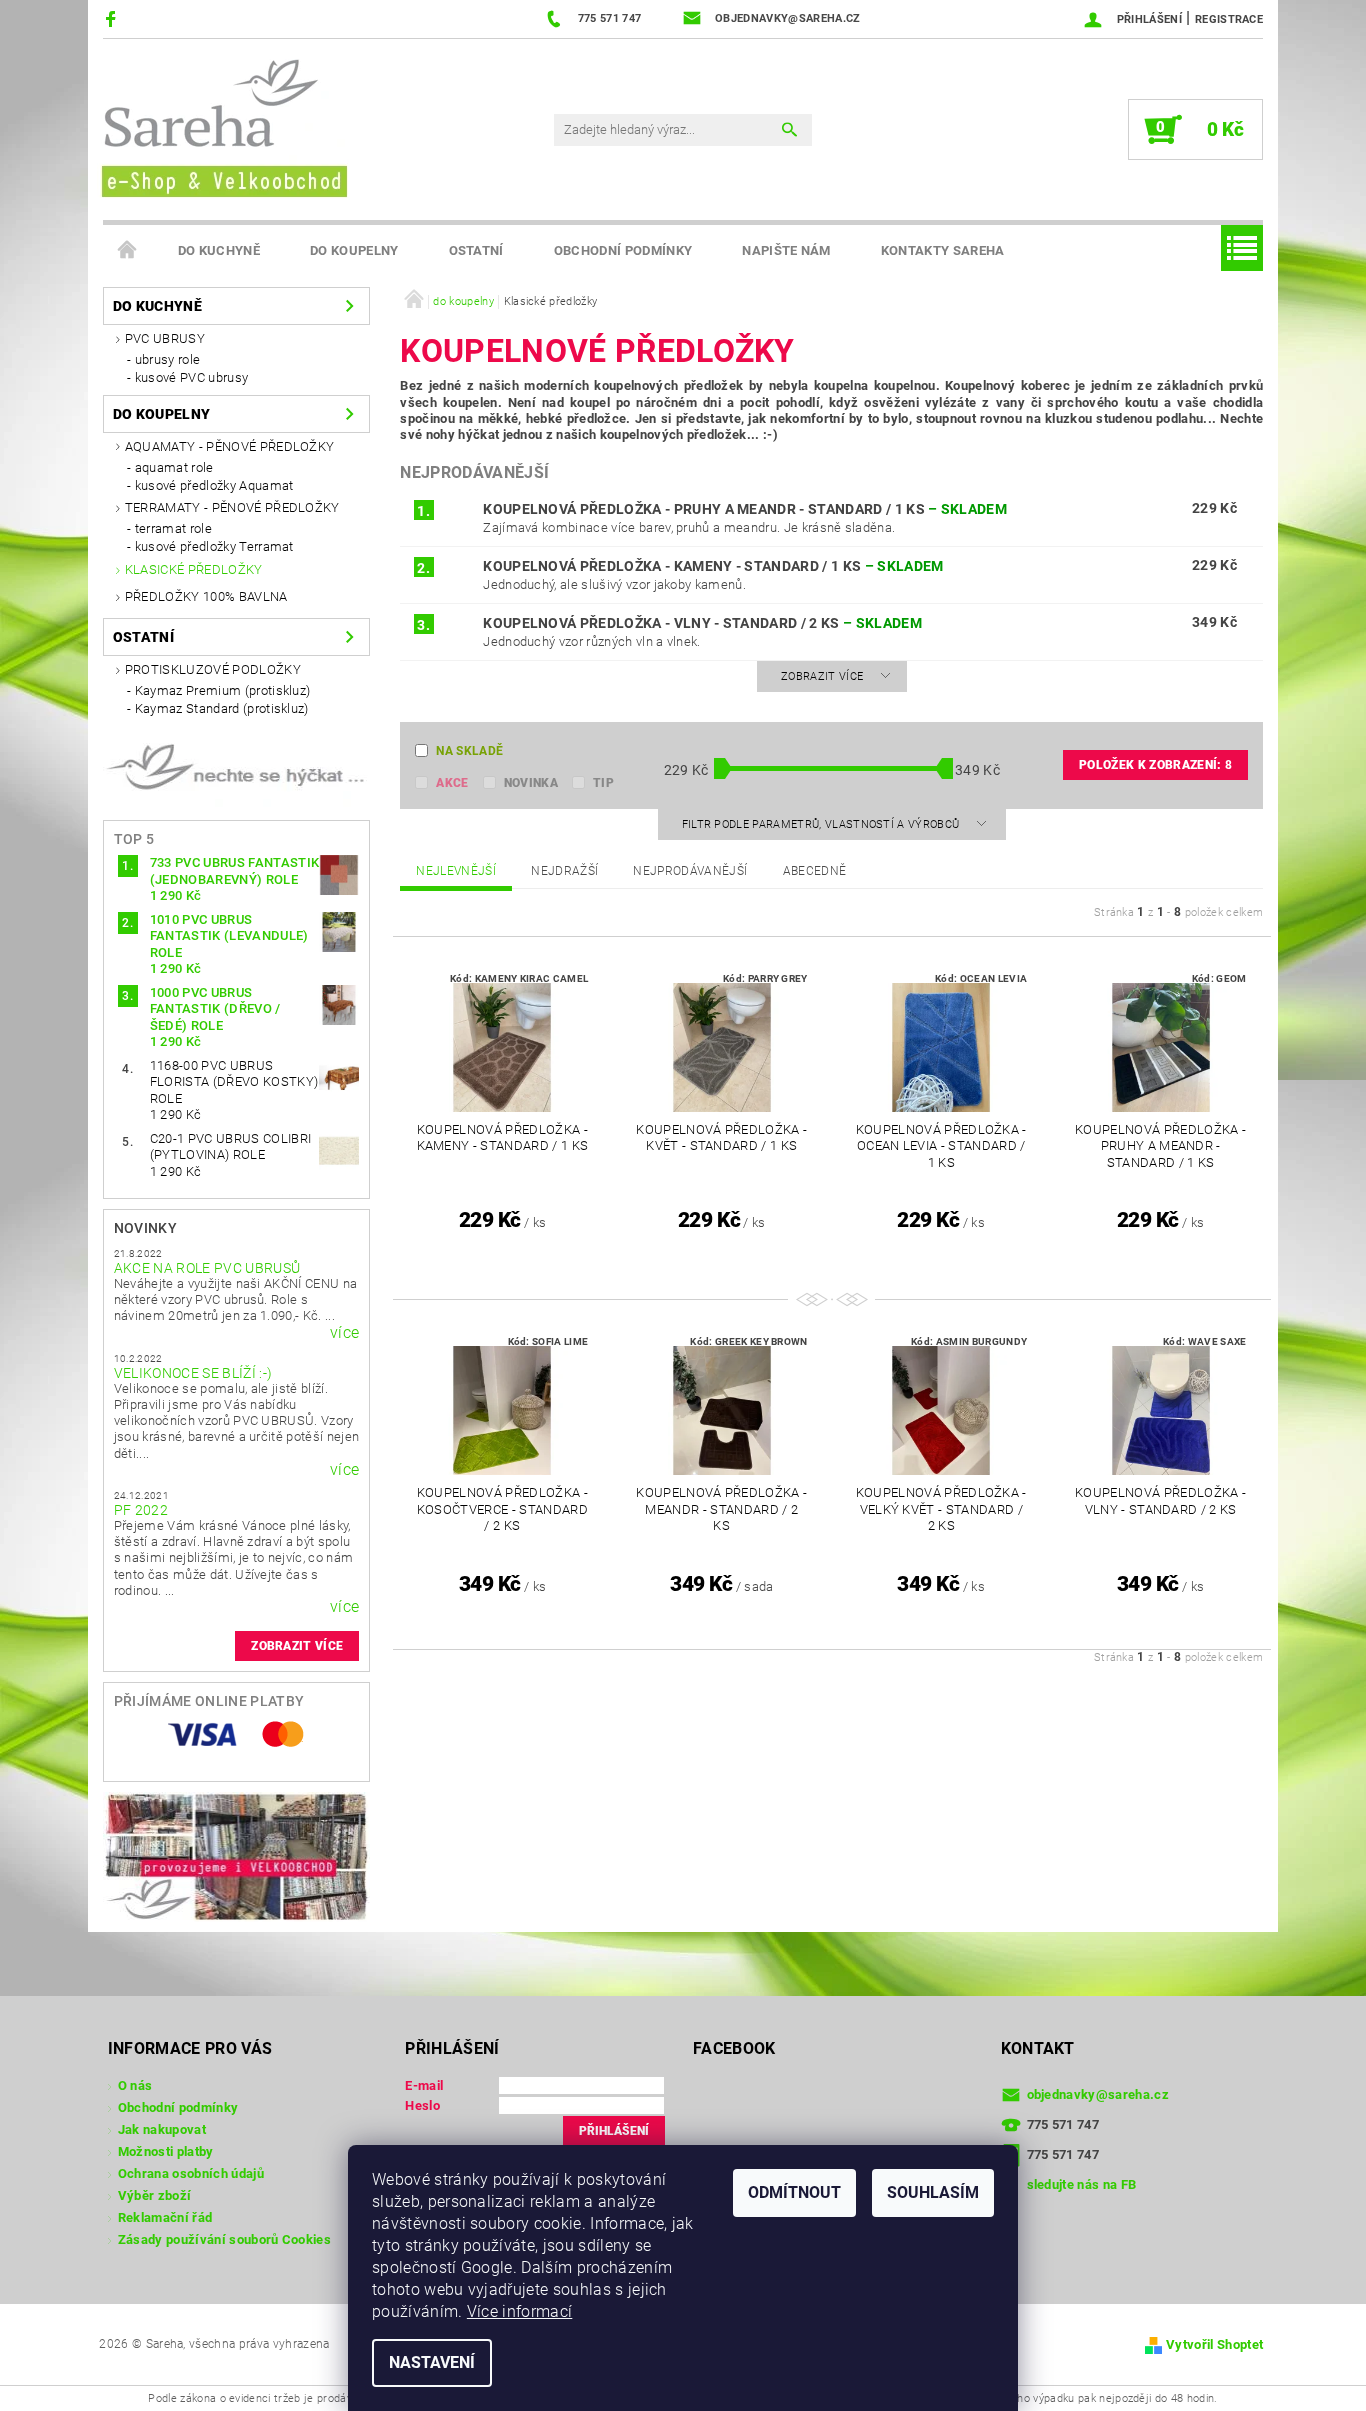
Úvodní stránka (128, 251)
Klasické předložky (194, 569)
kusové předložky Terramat (214, 546)
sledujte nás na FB (1082, 2184)
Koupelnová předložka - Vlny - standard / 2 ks (702, 623)
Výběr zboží (155, 2195)
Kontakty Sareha (943, 250)
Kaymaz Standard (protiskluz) (222, 708)
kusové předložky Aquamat (214, 485)
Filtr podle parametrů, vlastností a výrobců (822, 824)
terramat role (173, 528)
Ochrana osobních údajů (191, 2173)
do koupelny (354, 250)
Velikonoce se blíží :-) (193, 1373)
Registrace (1229, 19)
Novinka (531, 783)
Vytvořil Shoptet (1214, 2344)
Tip (603, 783)
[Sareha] (223, 125)
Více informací (519, 2311)
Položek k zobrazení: (1155, 765)
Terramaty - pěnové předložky (232, 507)
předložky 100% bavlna (206, 596)
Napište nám (786, 250)
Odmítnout (794, 2192)
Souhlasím (933, 2192)
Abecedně (815, 871)
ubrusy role (168, 359)
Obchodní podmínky (623, 250)
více (344, 1333)
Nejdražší (564, 871)
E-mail (424, 2085)
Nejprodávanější (690, 871)
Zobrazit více (297, 1646)
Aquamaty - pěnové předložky (230, 446)
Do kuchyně (219, 250)
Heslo (422, 2105)
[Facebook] (113, 18)
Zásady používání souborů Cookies (224, 2239)
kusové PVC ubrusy (191, 377)
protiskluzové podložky (213, 669)
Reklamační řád (165, 2217)
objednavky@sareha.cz (1098, 2094)
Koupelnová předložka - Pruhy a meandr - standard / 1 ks (745, 509)
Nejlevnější (456, 871)
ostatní (476, 250)
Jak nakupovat (162, 2129)
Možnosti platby (166, 2151)
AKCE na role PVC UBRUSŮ (207, 1268)
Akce (452, 783)
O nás (135, 2085)
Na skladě (469, 751)
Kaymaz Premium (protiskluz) (223, 690)
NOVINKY (145, 1228)
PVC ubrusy (165, 338)
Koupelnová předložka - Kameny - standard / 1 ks (713, 566)
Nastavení (432, 2362)
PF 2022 (141, 1510)
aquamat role (174, 467)
